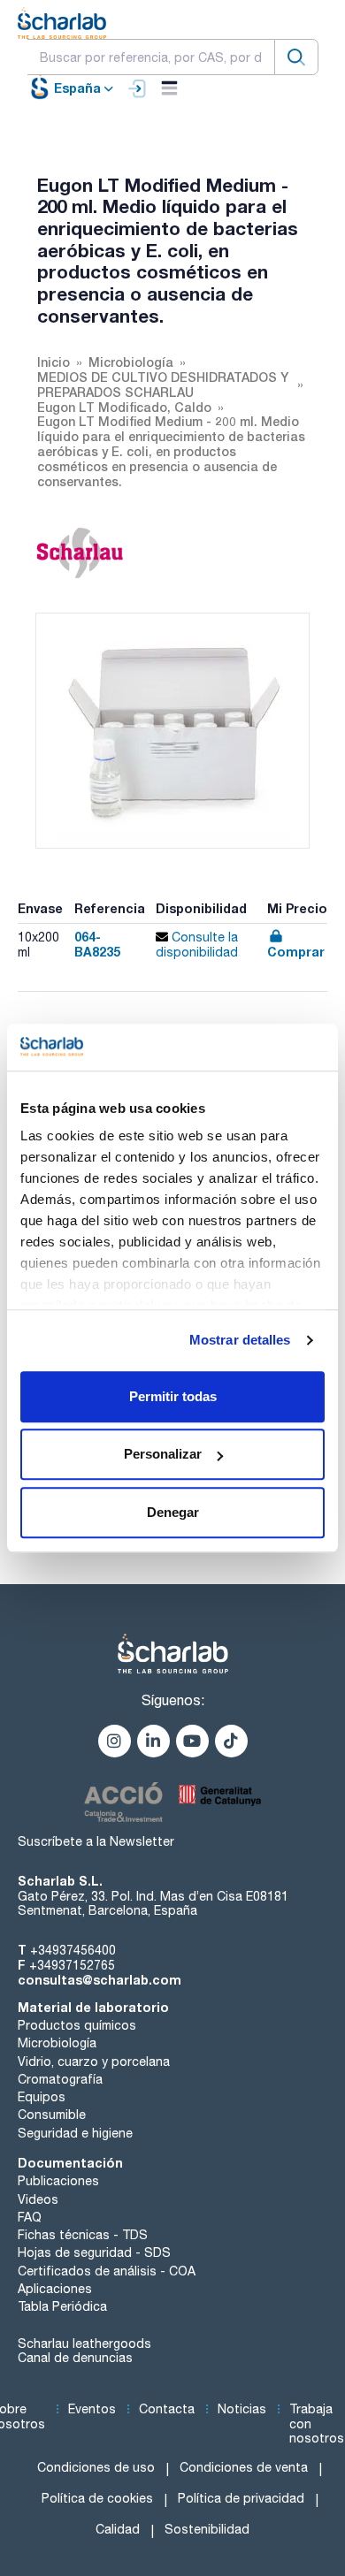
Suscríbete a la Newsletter (96, 1841)
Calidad (118, 2529)
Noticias (242, 2409)
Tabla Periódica (62, 2306)
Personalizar (163, 1454)
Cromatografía (60, 2079)
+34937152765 (72, 1965)
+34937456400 (73, 1950)
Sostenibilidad (207, 2529)
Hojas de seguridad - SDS (94, 2252)
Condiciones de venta (244, 2467)
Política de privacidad (241, 2498)
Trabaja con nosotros (317, 2424)
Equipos (42, 2097)
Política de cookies (97, 2498)
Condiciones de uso (96, 2467)
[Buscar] (296, 57)
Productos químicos (77, 2025)
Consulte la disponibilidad (197, 945)
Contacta (167, 2409)
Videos (38, 2199)
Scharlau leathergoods (84, 2344)
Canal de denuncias (75, 2358)
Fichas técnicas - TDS (83, 2235)
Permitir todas (173, 1396)
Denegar (173, 1512)
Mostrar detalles (240, 1340)
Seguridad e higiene (75, 2133)
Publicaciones (58, 2181)
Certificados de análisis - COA (107, 2271)
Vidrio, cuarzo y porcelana (94, 2062)
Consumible (52, 2115)
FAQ (30, 2217)
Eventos (92, 2409)
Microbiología (57, 2043)
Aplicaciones (55, 2289)
